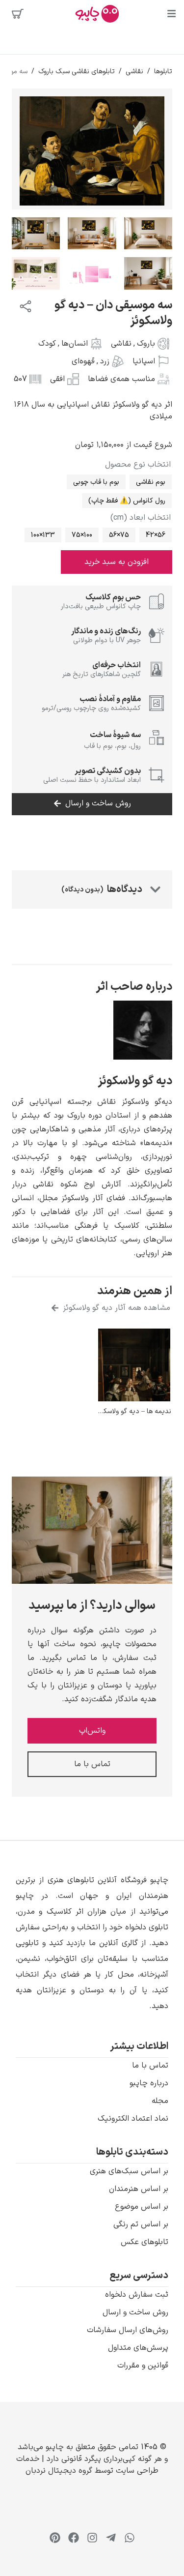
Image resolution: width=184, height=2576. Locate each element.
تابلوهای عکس (145, 2242)
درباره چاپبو (149, 2083)
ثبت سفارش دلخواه (137, 2295)
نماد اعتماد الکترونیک (133, 2119)
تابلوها (163, 72)
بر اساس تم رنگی (141, 2224)
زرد (105, 361)
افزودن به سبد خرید (117, 562)
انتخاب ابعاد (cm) (141, 518)
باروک (146, 344)
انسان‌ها (75, 344)
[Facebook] (74, 2538)
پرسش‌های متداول (138, 2348)
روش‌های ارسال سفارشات (128, 2330)
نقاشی (134, 72)
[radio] (151, 482)
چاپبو (55, 2447)
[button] (92, 1943)
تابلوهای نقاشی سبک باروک (77, 72)
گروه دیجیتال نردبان (59, 2471)
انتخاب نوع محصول (138, 465)
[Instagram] (92, 2538)
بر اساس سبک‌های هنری (129, 2171)
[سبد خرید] (18, 14)
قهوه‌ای (83, 361)
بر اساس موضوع (142, 2207)
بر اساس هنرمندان (139, 2189)
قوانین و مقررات (143, 2366)
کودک (47, 344)
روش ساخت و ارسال (135, 2312)
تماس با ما (150, 2066)
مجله (160, 2101)
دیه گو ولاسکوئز (135, 1081)
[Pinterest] (55, 2538)
